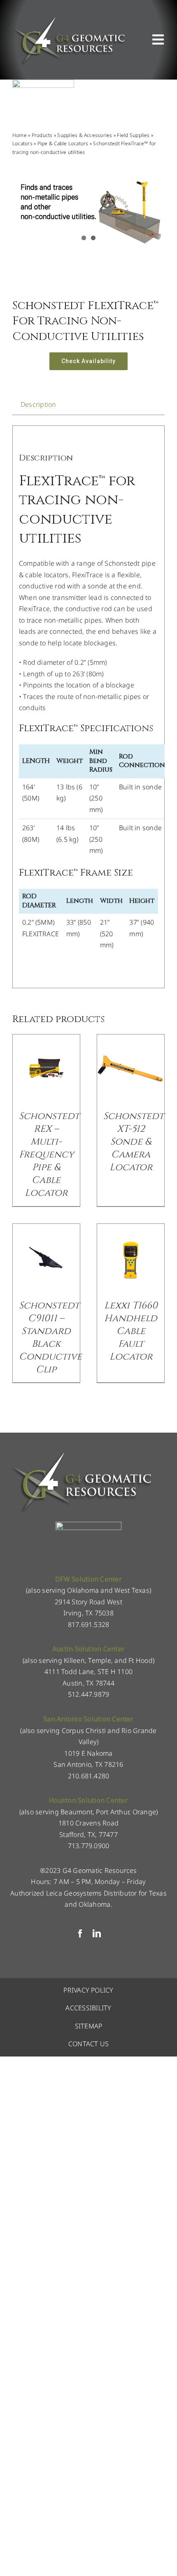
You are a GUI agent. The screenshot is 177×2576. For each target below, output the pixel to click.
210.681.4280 (89, 1776)
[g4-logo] (69, 19)
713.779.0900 (89, 1846)
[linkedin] (97, 1934)
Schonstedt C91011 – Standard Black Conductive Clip (50, 1338)
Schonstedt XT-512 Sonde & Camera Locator (134, 1142)
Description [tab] (38, 404)
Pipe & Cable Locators (63, 143)
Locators (22, 143)
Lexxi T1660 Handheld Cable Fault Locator (131, 1331)
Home (20, 135)
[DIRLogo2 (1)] (88, 1525)
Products (42, 135)
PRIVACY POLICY (88, 1990)
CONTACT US (88, 2044)
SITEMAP (89, 2026)
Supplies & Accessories (85, 135)
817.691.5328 (89, 1624)
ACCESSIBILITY (88, 2008)
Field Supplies (133, 135)
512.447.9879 (89, 1694)
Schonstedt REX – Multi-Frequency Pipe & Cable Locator (49, 1155)
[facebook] (80, 1934)
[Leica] (43, 83)
